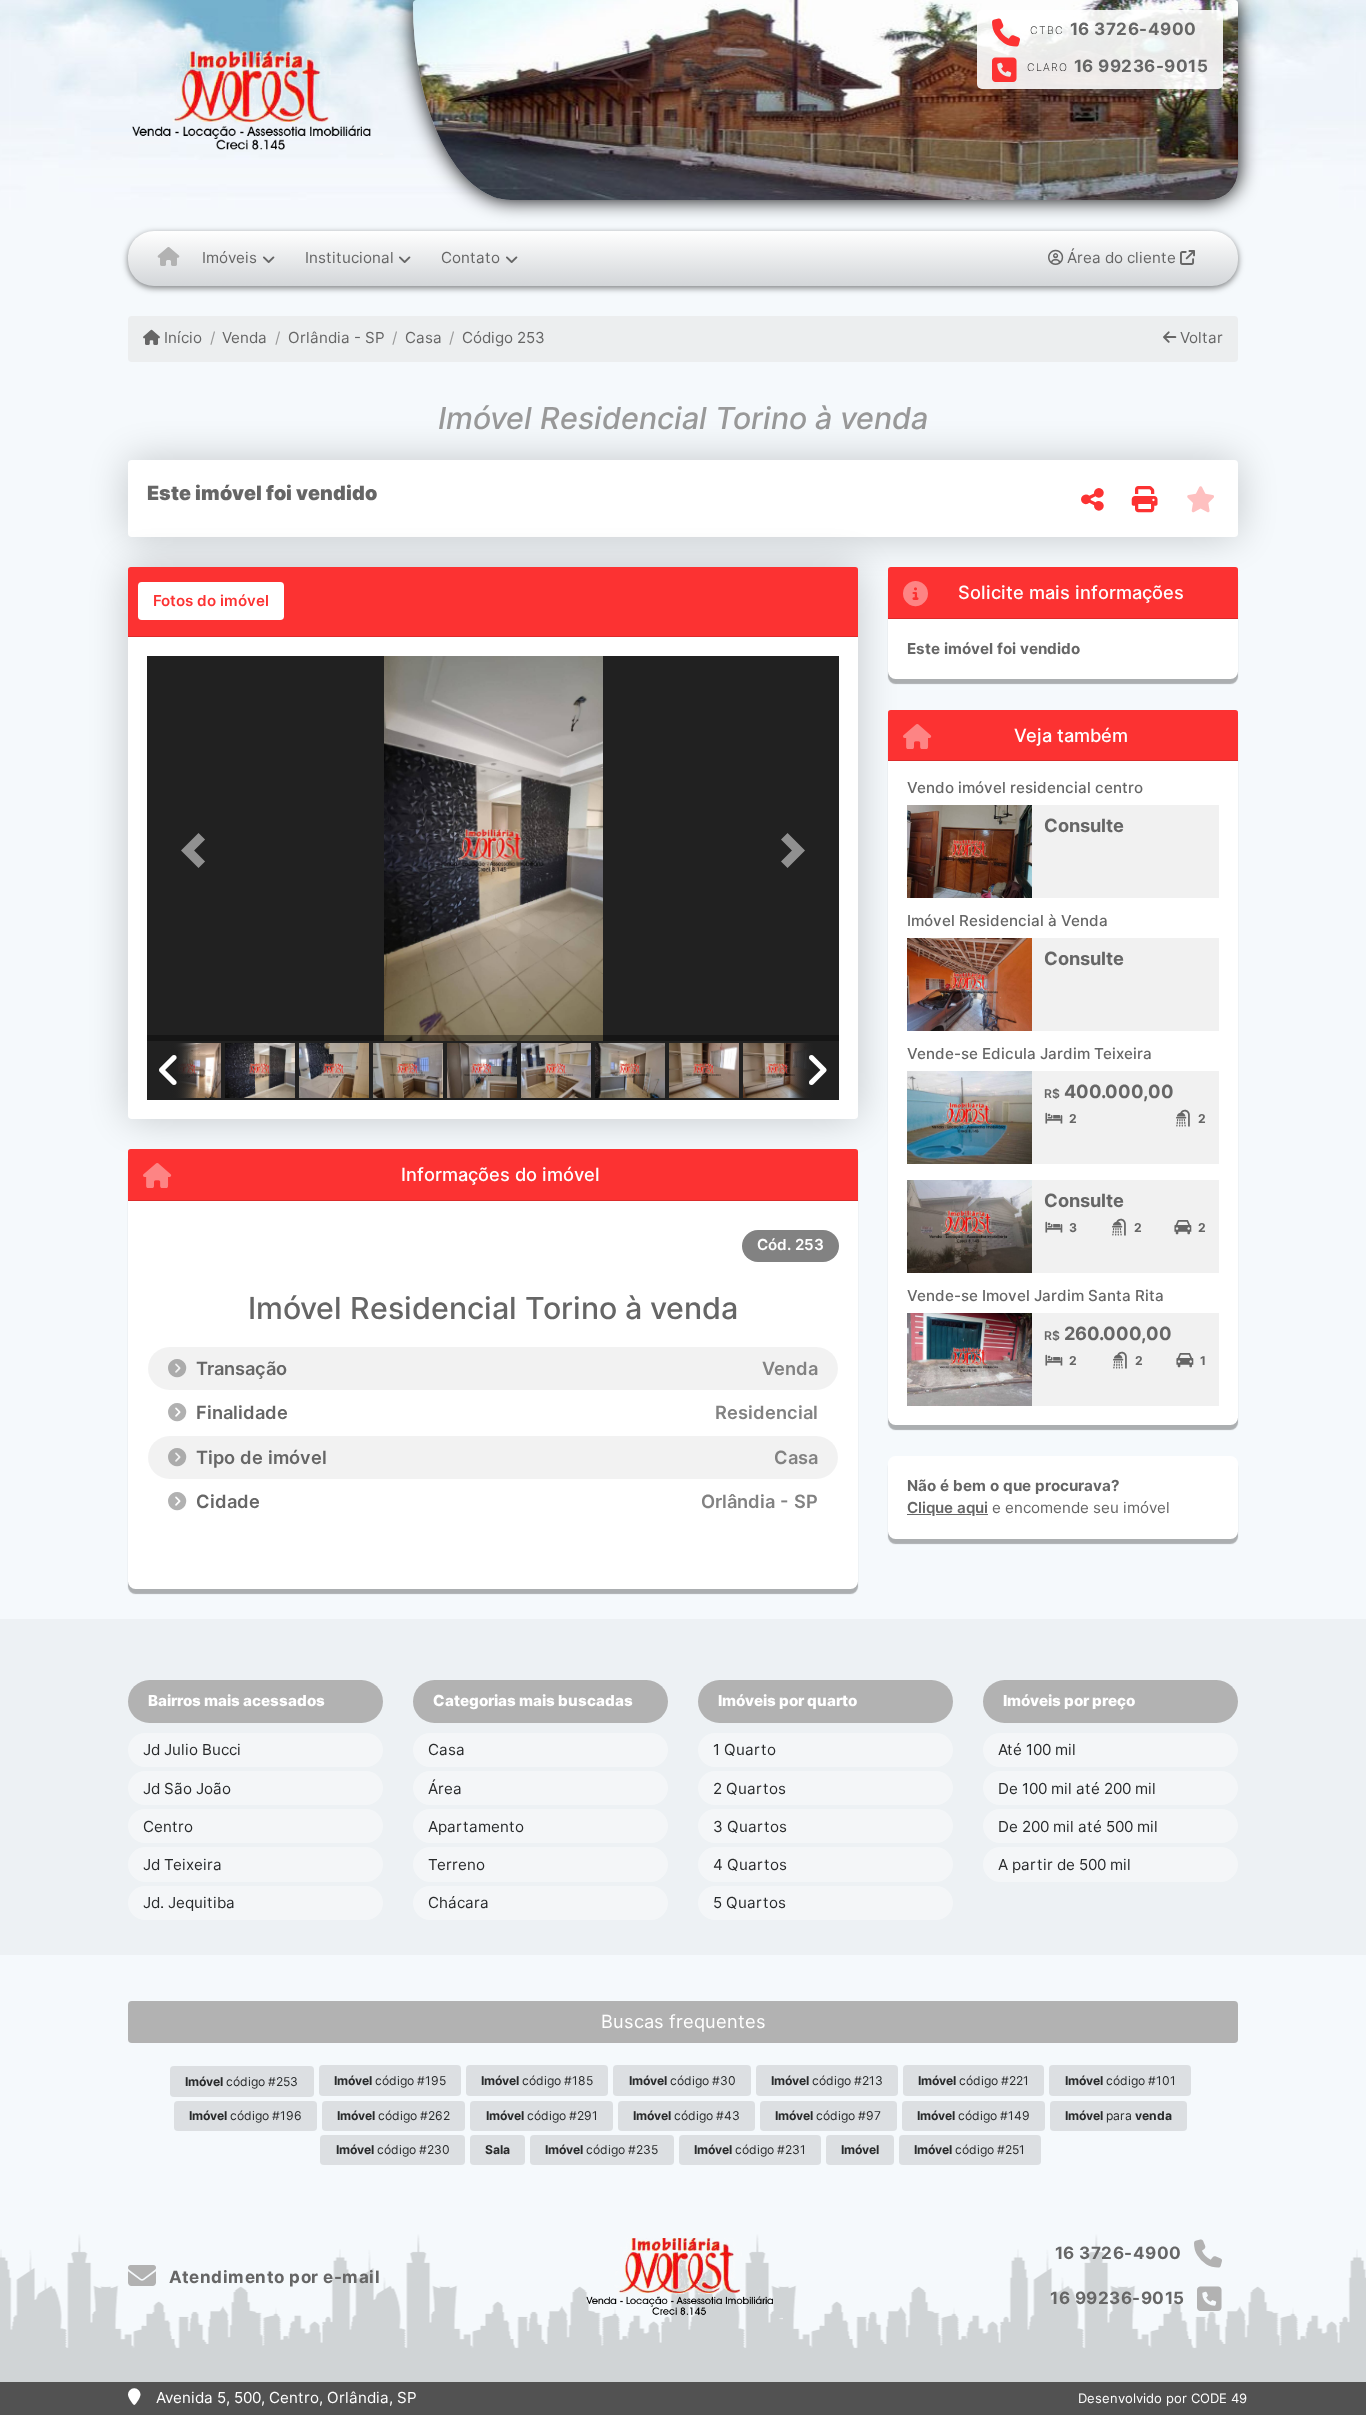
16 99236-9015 (1141, 66)
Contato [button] (470, 257)
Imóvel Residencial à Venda (1007, 920)
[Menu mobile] (168, 258)
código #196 (245, 2115)
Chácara (458, 1902)
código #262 (393, 2115)
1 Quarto (744, 1749)
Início (181, 337)
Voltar (1199, 337)
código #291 (542, 2115)
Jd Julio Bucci (192, 1749)
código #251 (969, 2149)
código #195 (390, 2080)
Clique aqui (947, 1507)
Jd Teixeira (182, 1864)
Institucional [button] (349, 257)
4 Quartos (750, 1864)
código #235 (601, 2149)
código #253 (241, 2081)
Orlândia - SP (336, 337)
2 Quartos (749, 1788)
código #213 (827, 2080)
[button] (199, 850)
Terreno (456, 1864)
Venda (244, 337)
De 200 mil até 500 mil (1078, 1826)
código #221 (973, 2080)
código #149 (973, 2115)
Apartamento (476, 1826)
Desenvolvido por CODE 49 (1162, 2398)
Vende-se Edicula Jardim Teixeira (1029, 1053)
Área (445, 1788)
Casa (423, 337)
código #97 (828, 2115)
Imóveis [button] (229, 257)
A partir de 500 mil (1064, 1864)
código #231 (750, 2149)
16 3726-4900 (1133, 29)
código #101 (1120, 2080)
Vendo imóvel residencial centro (1025, 787)
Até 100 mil (1037, 1749)
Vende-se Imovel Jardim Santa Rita (1035, 1295)
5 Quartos (749, 1902)
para (1118, 2115)
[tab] (211, 601)
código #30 (682, 2080)
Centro (168, 1826)
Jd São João (187, 1788)
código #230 (393, 2149)
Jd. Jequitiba (189, 1902)
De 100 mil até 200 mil (1077, 1788)
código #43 (686, 2115)
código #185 (537, 2080)
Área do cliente (1121, 257)
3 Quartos (750, 1826)
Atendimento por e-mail (272, 2277)
